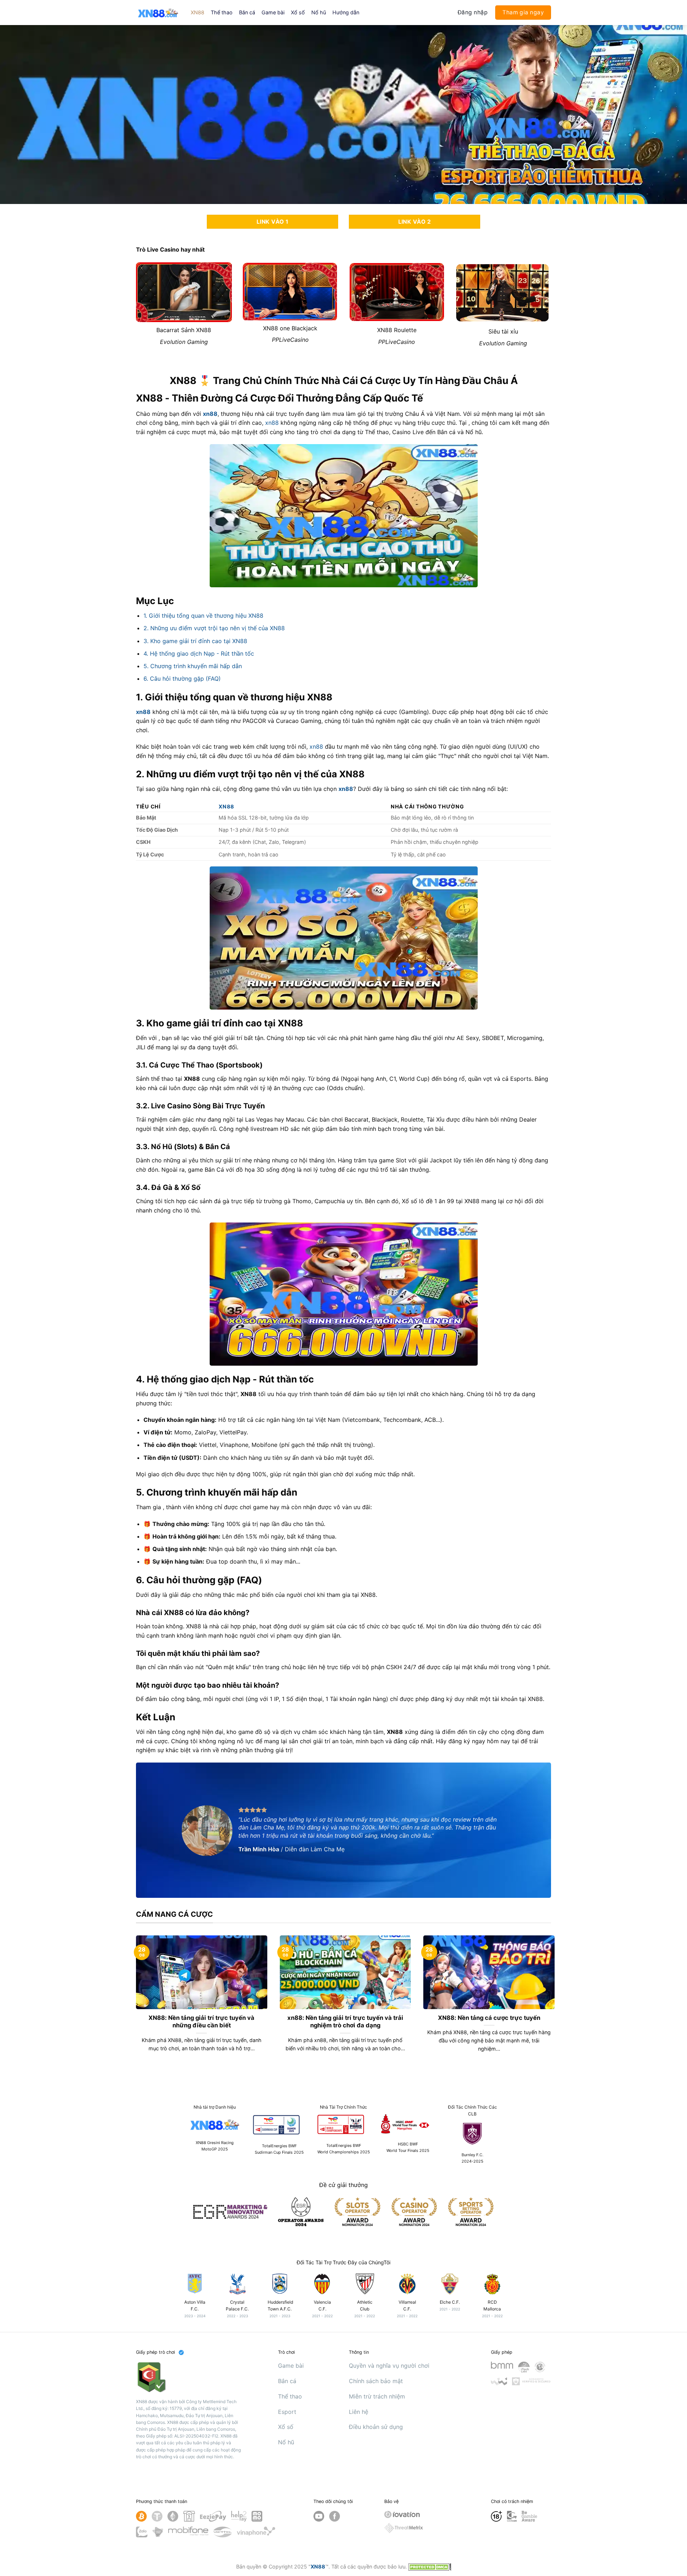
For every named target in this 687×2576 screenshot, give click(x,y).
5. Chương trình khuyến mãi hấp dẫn (193, 666)
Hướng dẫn (346, 12)
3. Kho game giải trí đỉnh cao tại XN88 (195, 641)
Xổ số (298, 12)
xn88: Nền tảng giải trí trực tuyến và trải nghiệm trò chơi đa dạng (345, 2022)
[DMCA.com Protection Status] (430, 2567)
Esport (287, 2412)
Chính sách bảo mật (376, 2381)
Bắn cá (247, 12)
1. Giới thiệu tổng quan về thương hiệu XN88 (203, 616)
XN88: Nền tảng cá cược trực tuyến (489, 2018)
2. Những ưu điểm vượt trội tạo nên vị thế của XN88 (214, 628)
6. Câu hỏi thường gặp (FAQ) (182, 679)
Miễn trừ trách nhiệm (377, 2396)
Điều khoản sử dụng (376, 2427)
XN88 (198, 12)
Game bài (273, 12)
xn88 (210, 414)
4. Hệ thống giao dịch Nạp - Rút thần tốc (199, 653)
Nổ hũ (319, 12)
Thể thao (222, 12)
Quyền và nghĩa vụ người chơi (389, 2366)
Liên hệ (359, 2412)
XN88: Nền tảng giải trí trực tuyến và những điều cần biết (201, 2022)
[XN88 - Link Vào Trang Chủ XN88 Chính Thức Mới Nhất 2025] (158, 12)
